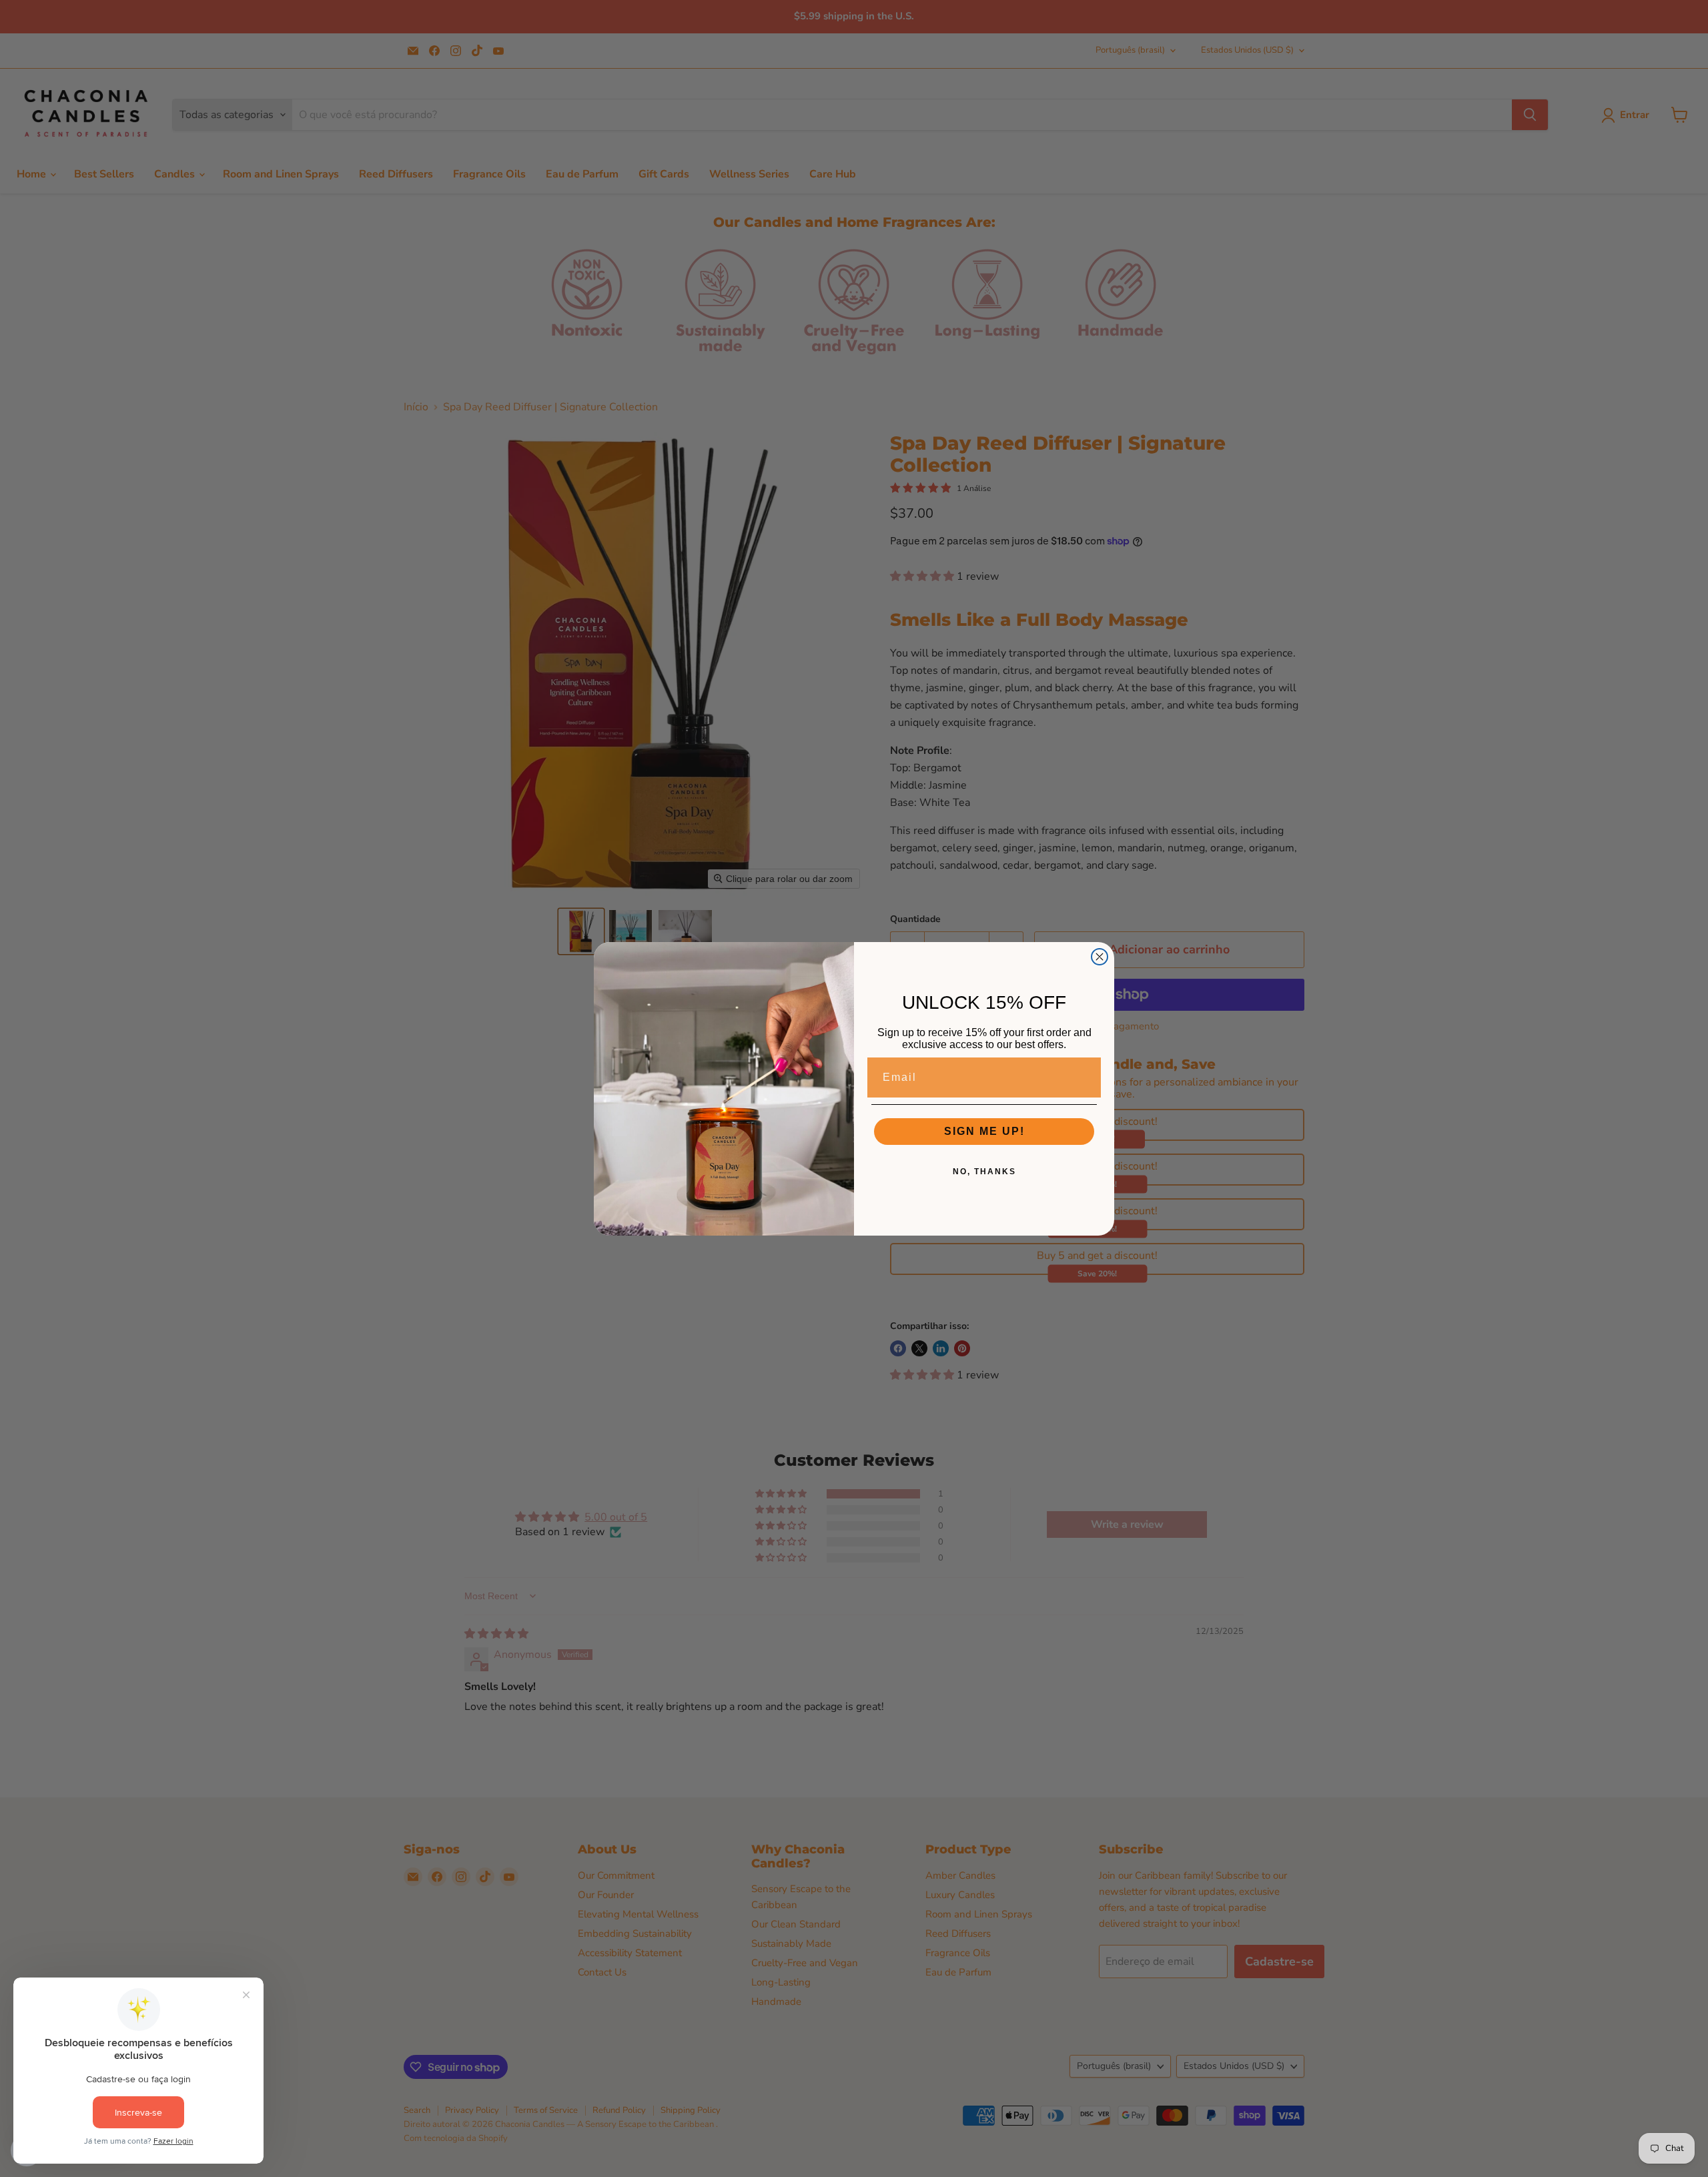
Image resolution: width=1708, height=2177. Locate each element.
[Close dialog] (1100, 957)
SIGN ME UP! (984, 1131)
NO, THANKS (984, 1172)
